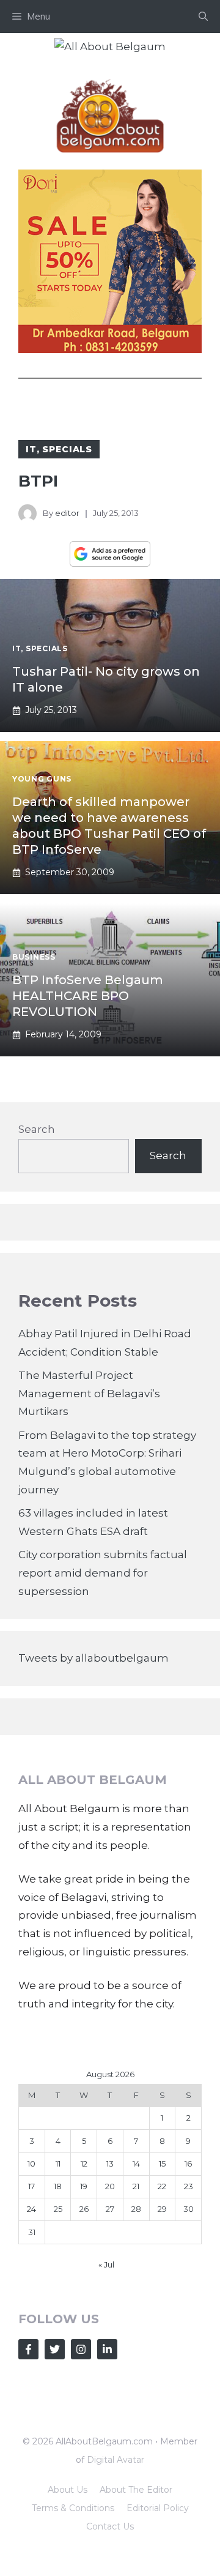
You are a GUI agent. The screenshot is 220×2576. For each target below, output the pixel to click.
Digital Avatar (116, 2460)
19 (84, 2186)
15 (162, 2163)
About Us (68, 2490)
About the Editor (136, 2490)
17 (31, 2186)
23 (189, 2186)
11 (58, 2163)
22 (162, 2186)
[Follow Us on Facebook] (28, 2349)
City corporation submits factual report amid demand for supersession (103, 1573)
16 (188, 2163)
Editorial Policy (158, 2508)
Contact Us (110, 2526)
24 (31, 2209)
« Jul (106, 2264)
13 (110, 2163)
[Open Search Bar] (203, 17)
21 (136, 2186)
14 (136, 2163)
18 (58, 2186)
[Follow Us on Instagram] (81, 2349)
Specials (67, 449)
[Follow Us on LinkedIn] (107, 2349)
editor (67, 513)
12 (84, 2163)
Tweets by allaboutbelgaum (94, 1658)
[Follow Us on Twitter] (55, 2349)
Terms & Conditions (73, 2508)
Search (37, 1129)
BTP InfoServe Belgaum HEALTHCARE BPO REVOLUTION (88, 996)
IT (31, 449)
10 (31, 2163)
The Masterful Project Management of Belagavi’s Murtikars (89, 1394)
